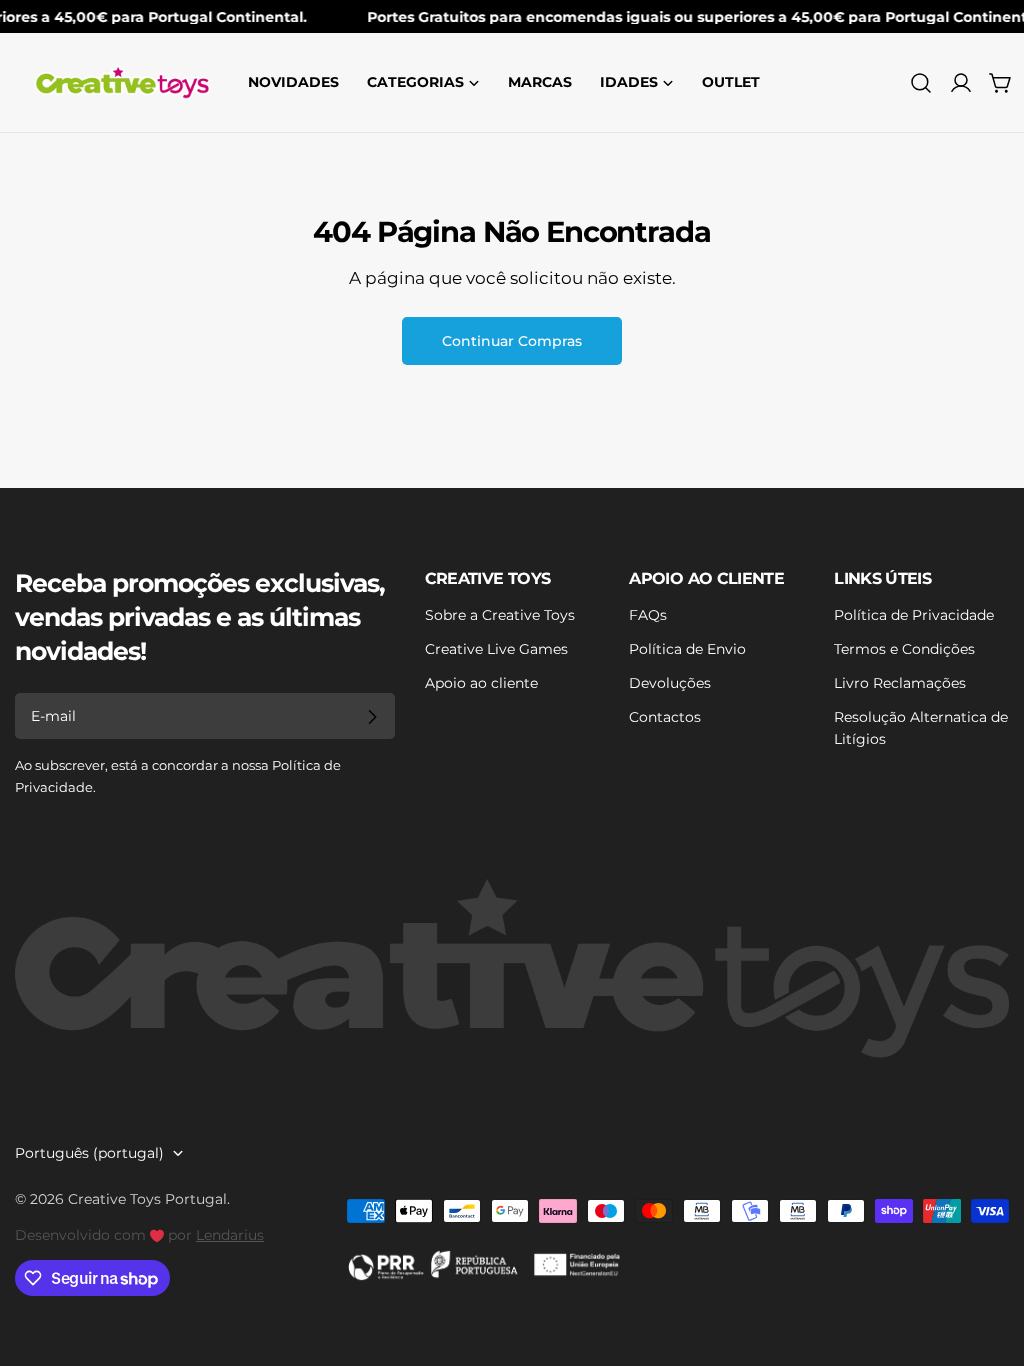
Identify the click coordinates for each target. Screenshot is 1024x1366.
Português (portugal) (89, 1153)
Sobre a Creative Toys (500, 615)
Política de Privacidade (914, 615)
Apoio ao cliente (481, 683)
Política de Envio (687, 649)
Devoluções (670, 683)
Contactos (665, 717)
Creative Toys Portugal (147, 1199)
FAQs (648, 615)
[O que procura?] (921, 83)
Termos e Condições (904, 649)
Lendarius (230, 1235)
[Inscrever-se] (372, 717)
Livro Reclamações (900, 683)
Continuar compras (512, 341)
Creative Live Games (496, 649)
